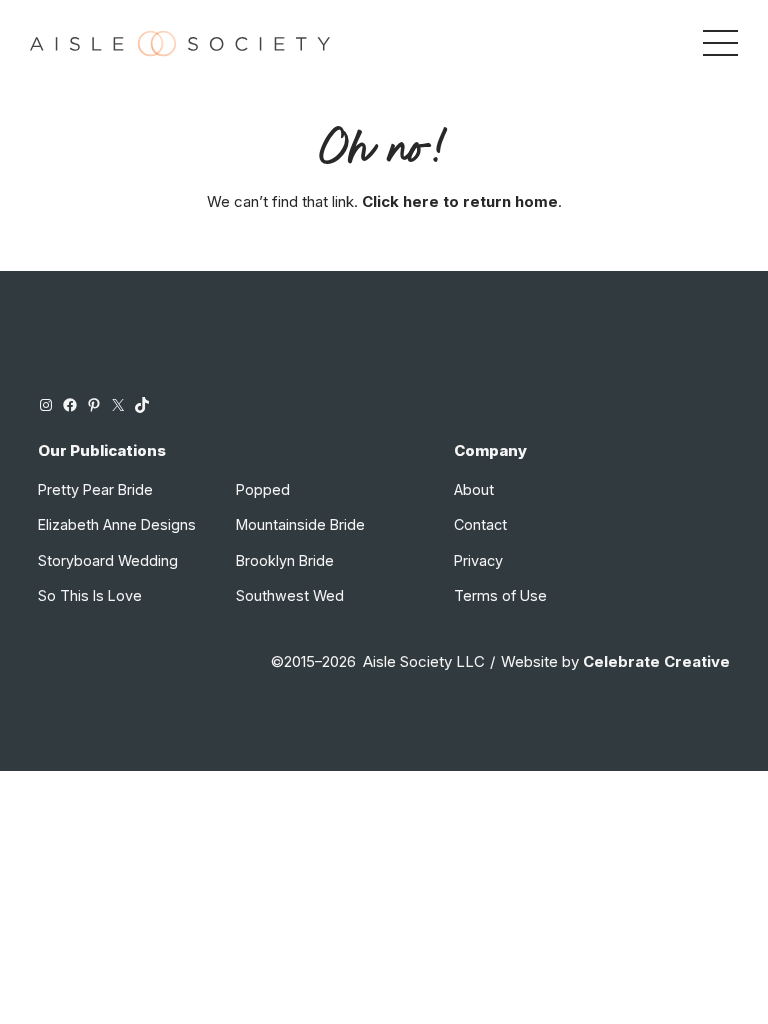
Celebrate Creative (656, 662)
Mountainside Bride (300, 524)
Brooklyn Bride (285, 560)
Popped (263, 489)
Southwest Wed (290, 595)
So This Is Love (90, 595)
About (474, 489)
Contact (480, 524)
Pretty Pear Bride (95, 489)
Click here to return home (460, 202)
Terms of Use (500, 595)
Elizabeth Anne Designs (117, 524)
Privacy (478, 560)
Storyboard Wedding (108, 560)
